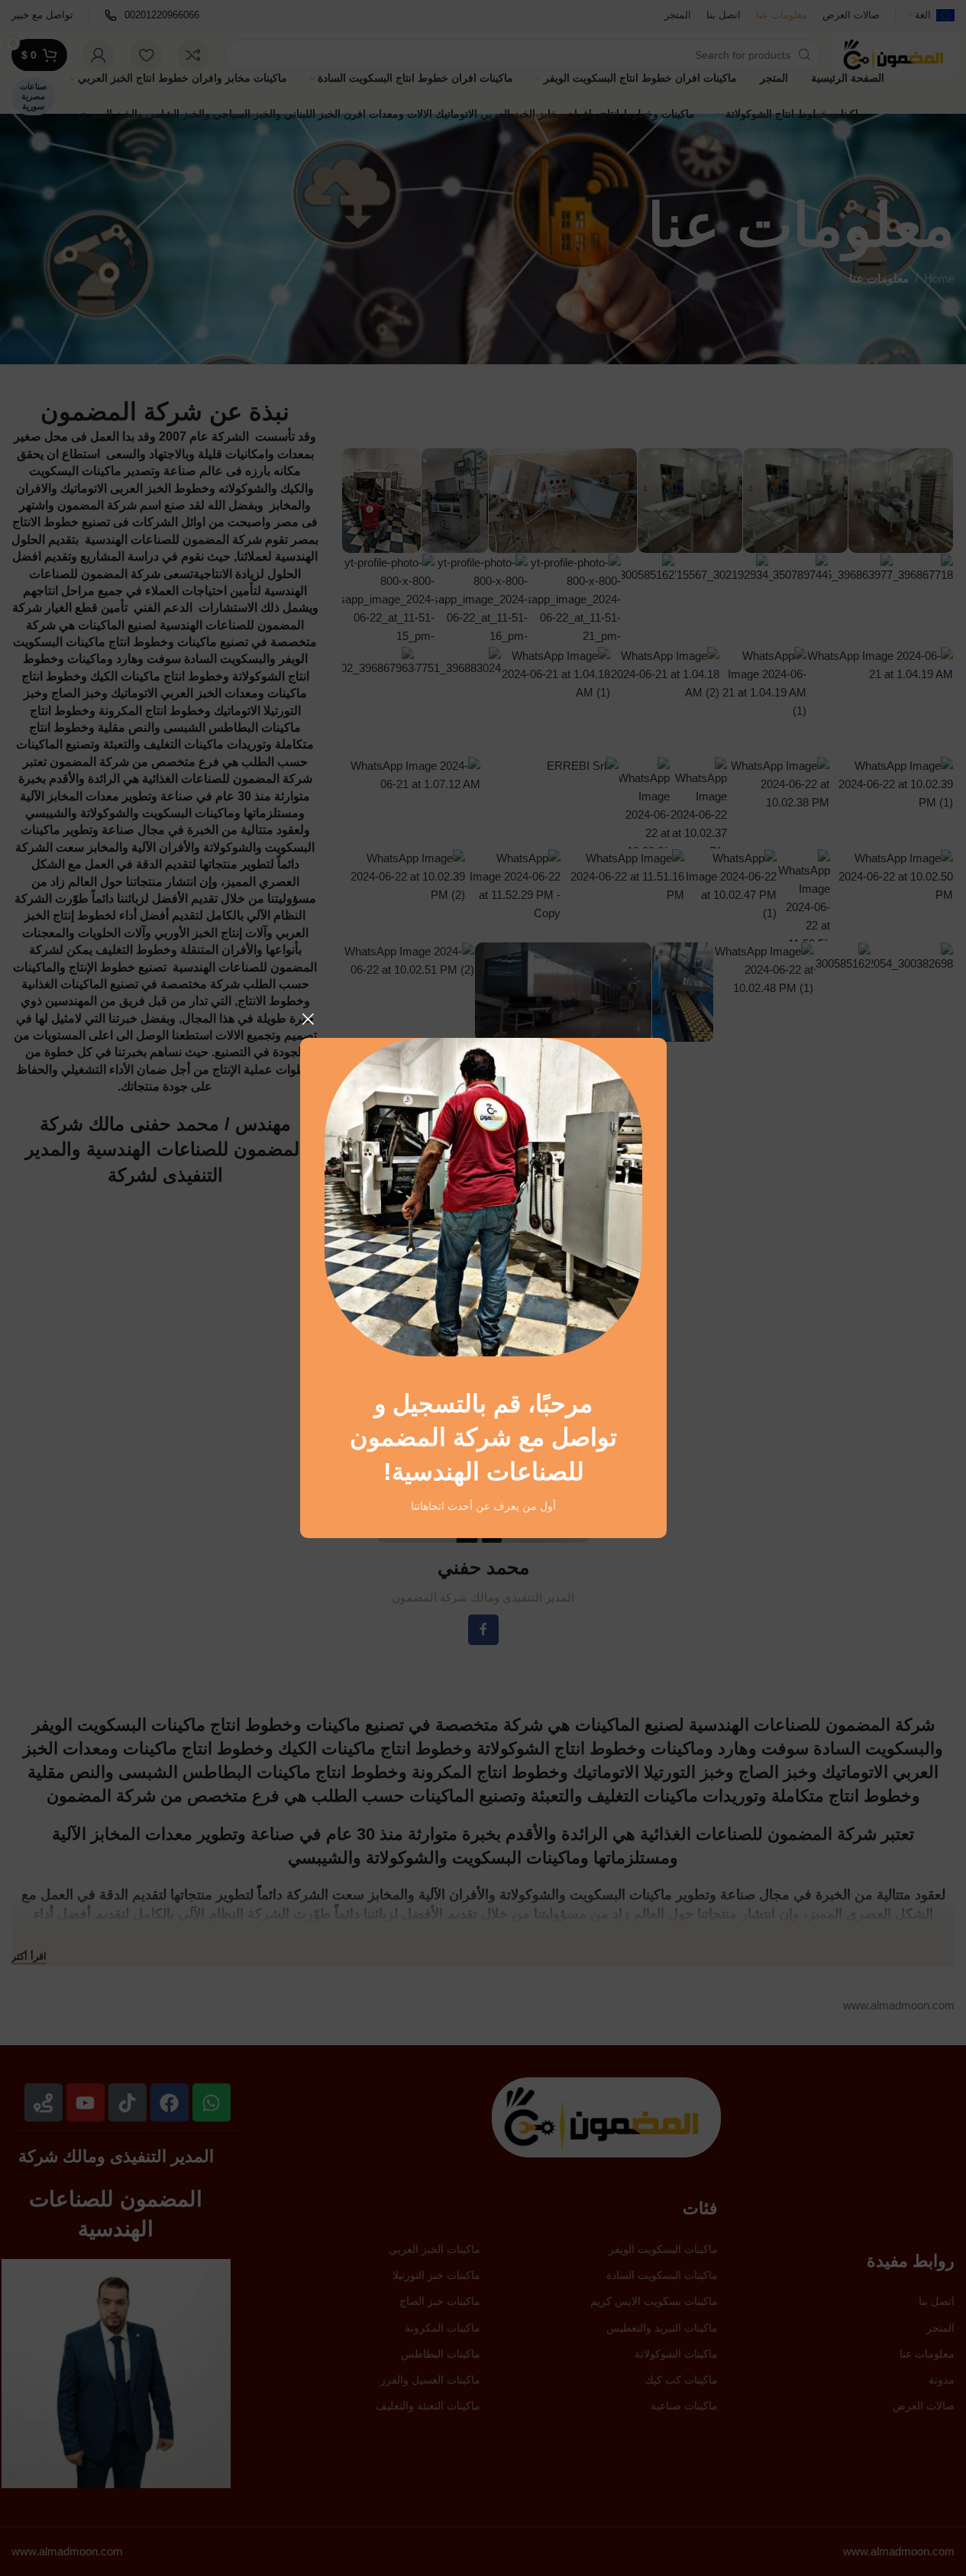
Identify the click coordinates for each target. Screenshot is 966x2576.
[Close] (308, 1019)
